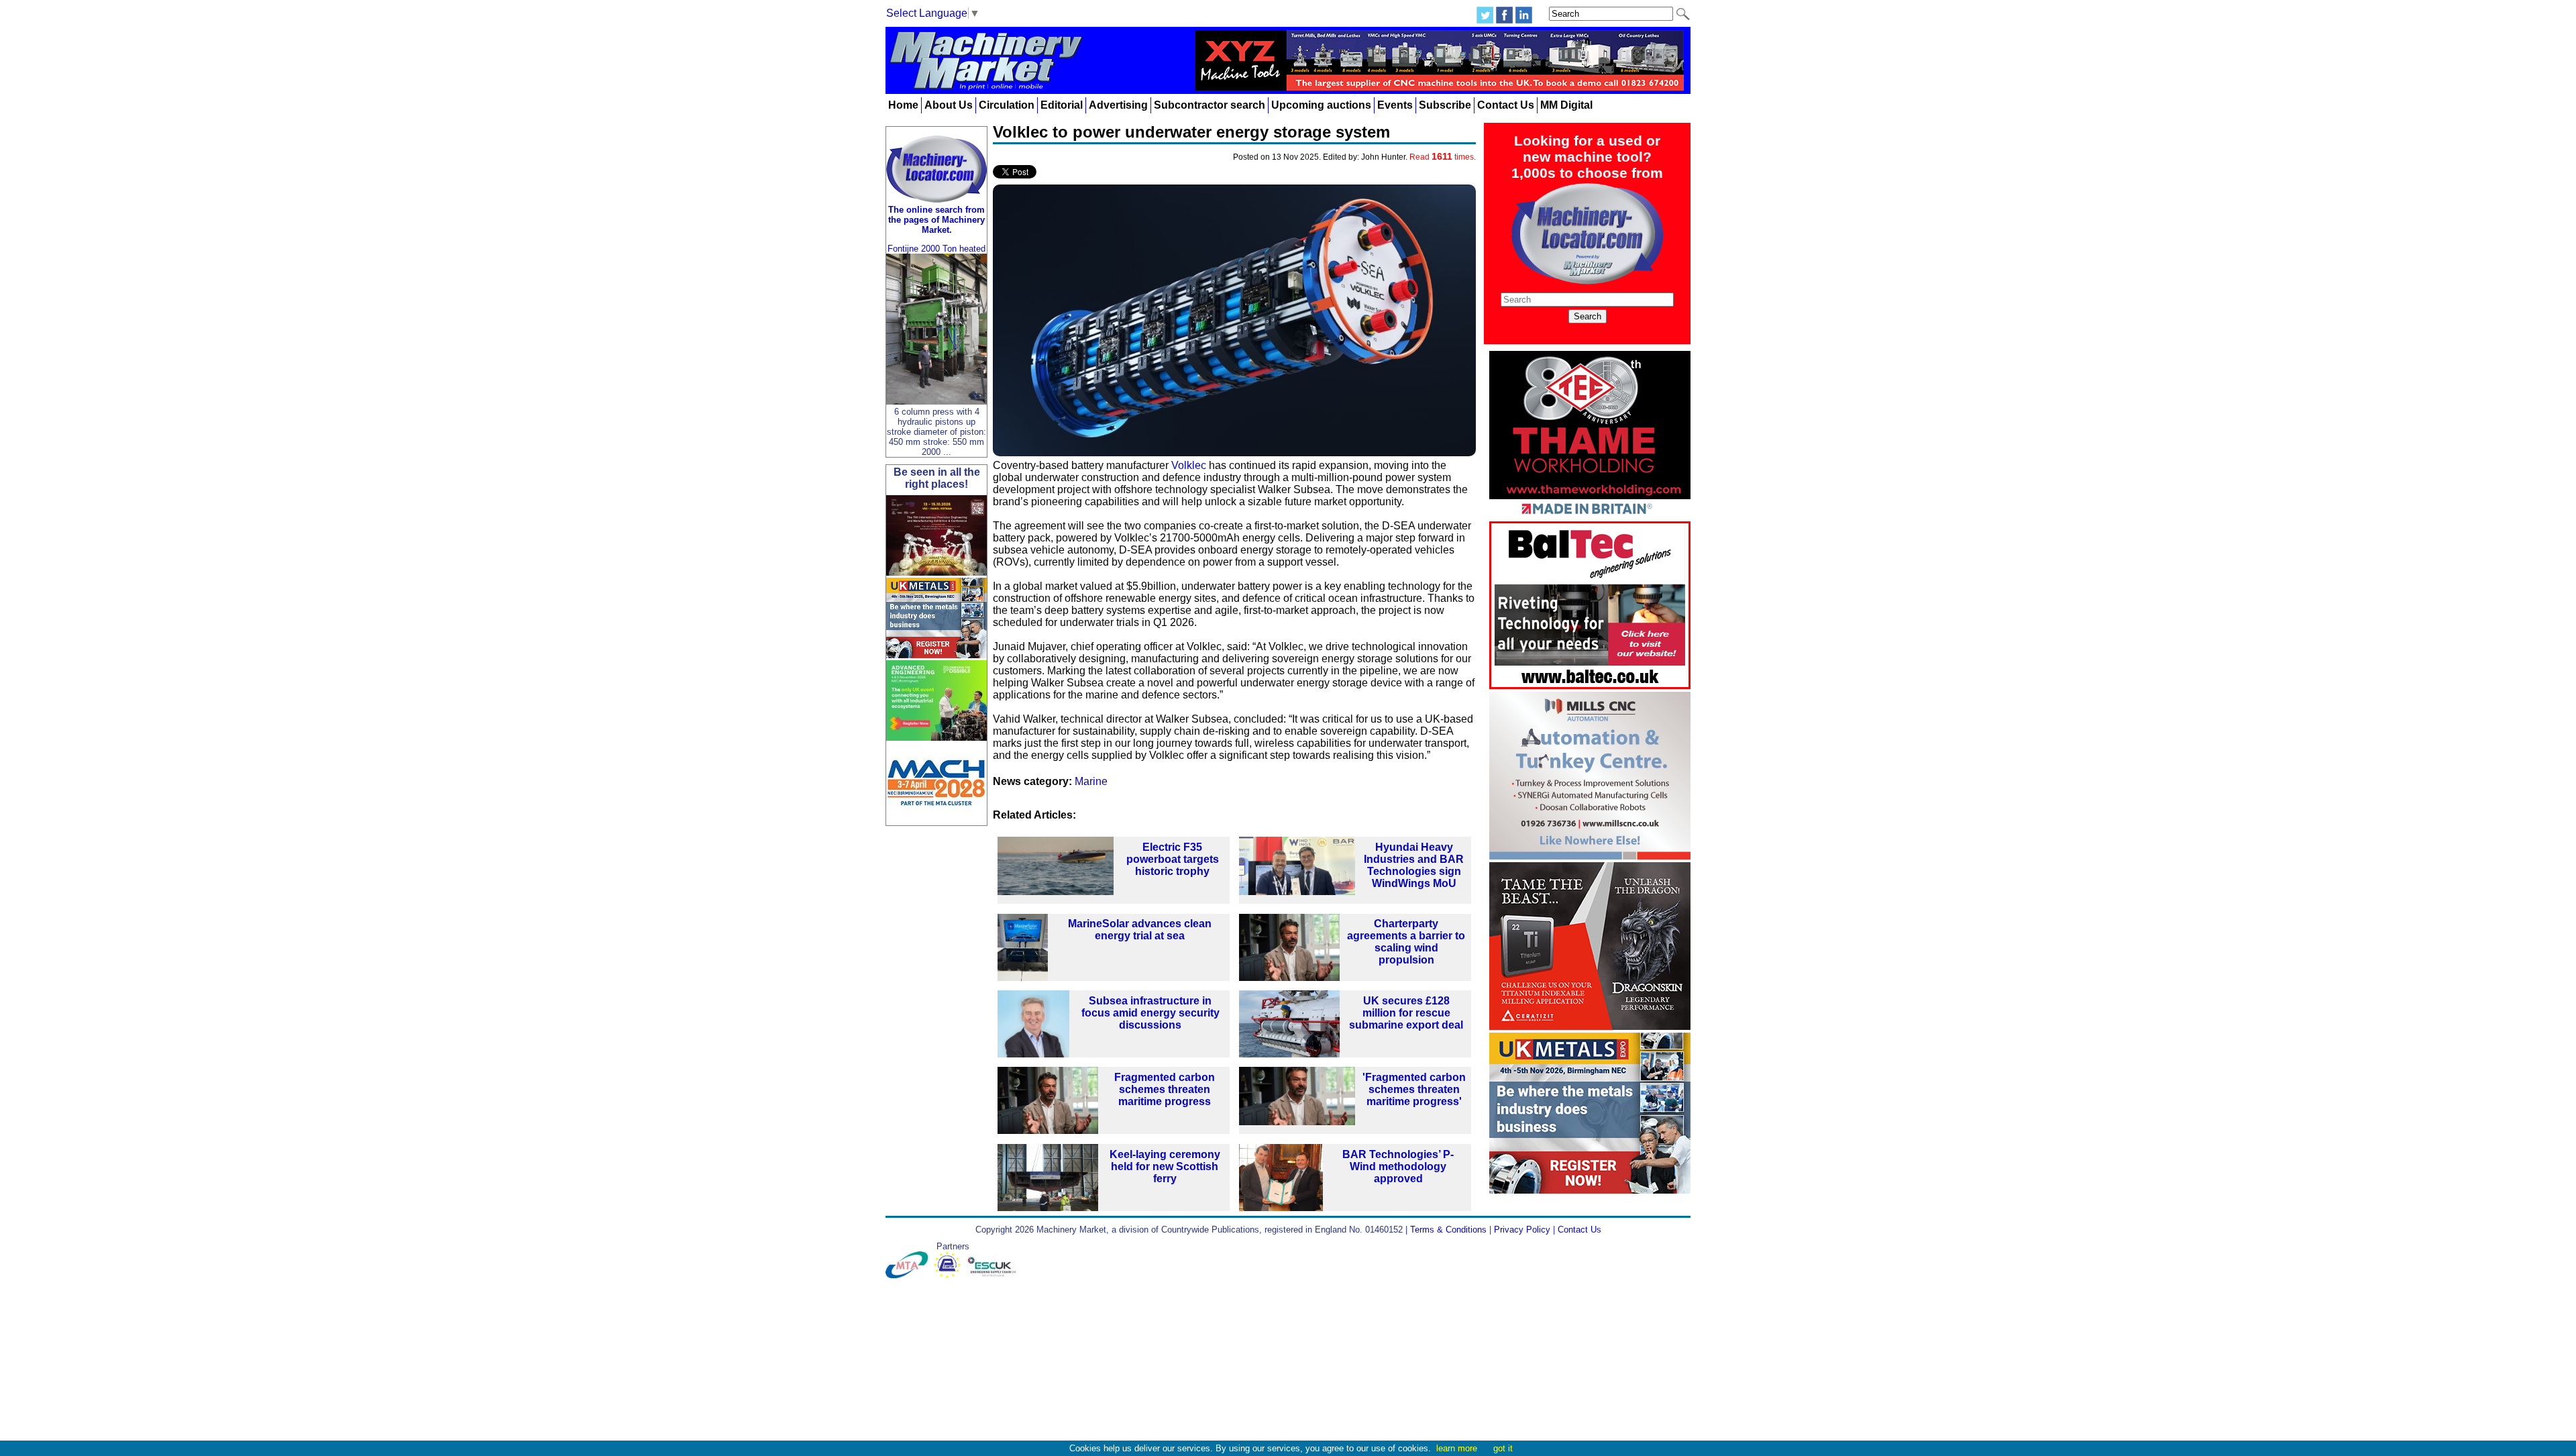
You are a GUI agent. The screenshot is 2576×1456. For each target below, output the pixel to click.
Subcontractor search (1210, 105)
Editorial (1062, 105)
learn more (1457, 1448)
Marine (1091, 781)
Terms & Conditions (1448, 1230)
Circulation (1007, 105)
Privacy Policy (1522, 1230)
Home (903, 105)
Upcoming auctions (1321, 105)
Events (1395, 105)
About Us (949, 105)
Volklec (1189, 465)
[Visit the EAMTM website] (950, 1275)
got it (1503, 1448)
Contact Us (1506, 105)
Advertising (1118, 105)
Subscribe (1445, 105)
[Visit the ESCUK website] (994, 1275)
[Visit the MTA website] (910, 1275)
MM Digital (1566, 105)
